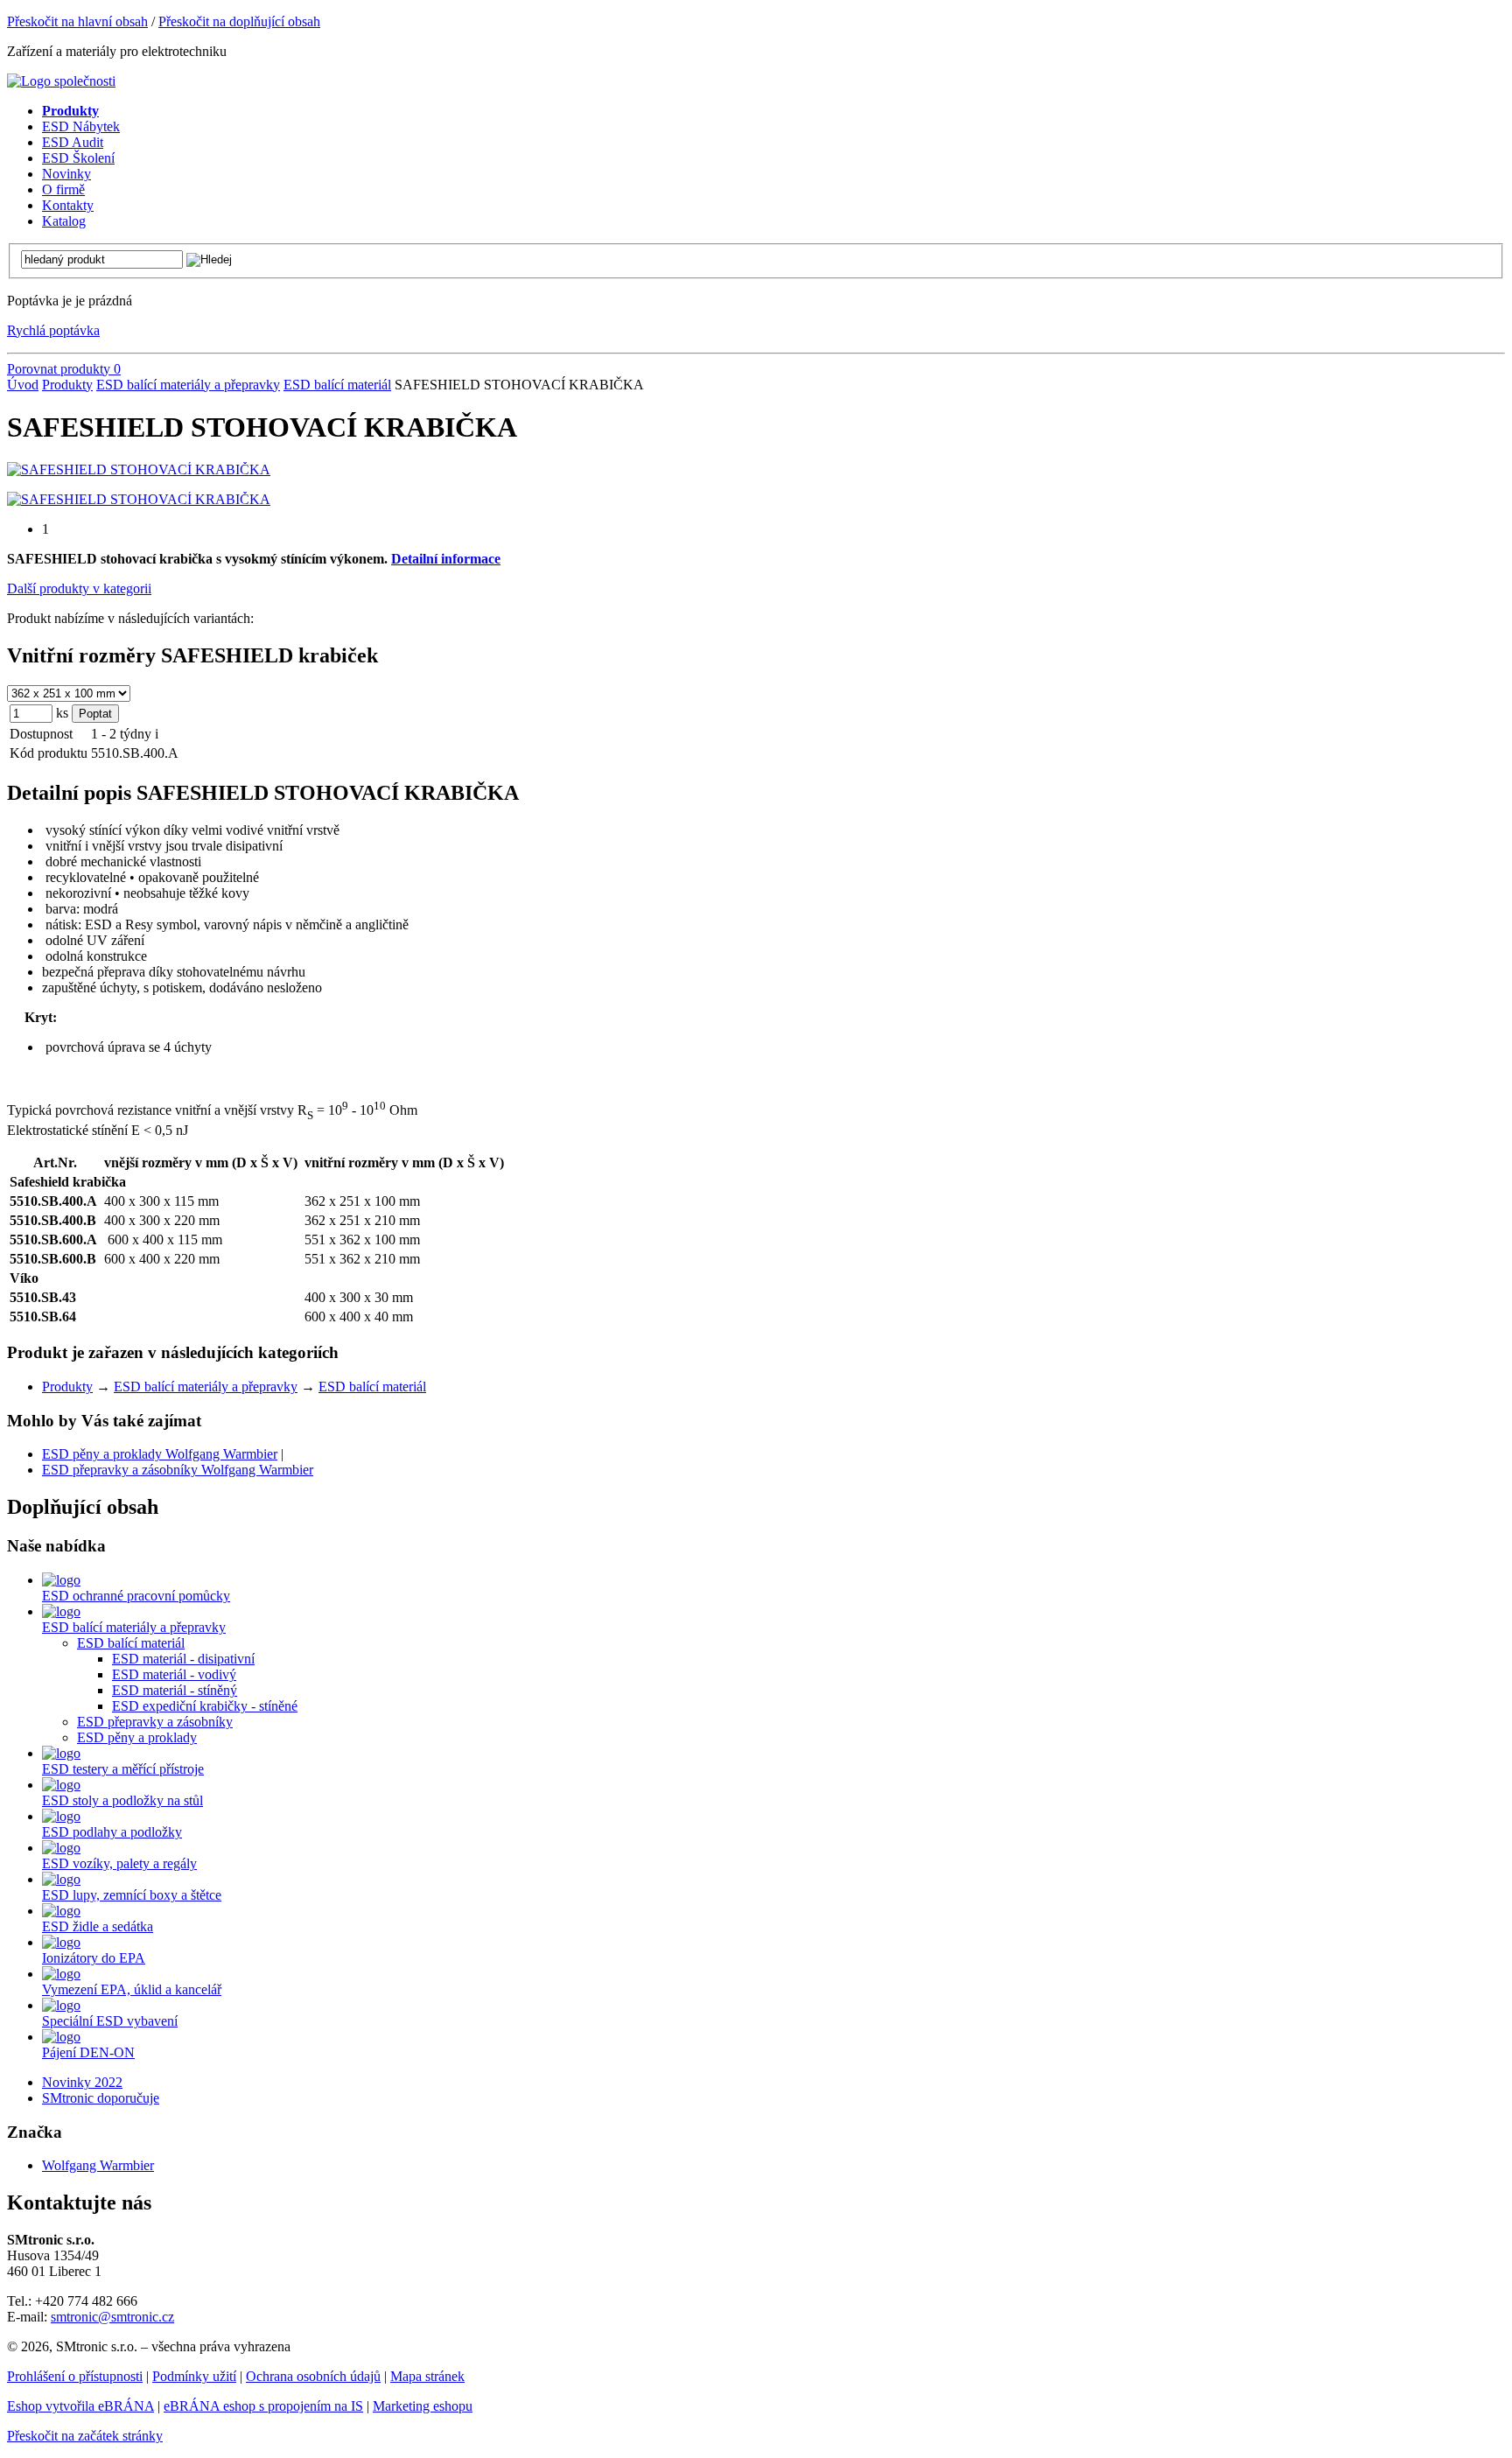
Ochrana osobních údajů (313, 2376)
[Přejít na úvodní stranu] (61, 81)
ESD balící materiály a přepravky (188, 385)
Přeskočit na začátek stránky (85, 2436)
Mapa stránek (427, 2376)
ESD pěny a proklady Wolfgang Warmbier (160, 1454)
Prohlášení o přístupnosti (75, 2376)
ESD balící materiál (337, 385)
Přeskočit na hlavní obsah (77, 21)
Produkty (67, 385)
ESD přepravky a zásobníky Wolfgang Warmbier (178, 1470)
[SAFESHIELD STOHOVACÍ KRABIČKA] (139, 469)
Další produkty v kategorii (79, 588)
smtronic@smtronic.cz (112, 2317)
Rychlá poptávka (53, 330)
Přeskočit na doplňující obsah (239, 21)
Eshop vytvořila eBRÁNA (80, 2406)
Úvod (23, 385)
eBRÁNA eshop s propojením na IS (263, 2406)
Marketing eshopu (423, 2406)
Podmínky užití (194, 2376)
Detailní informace (446, 559)
